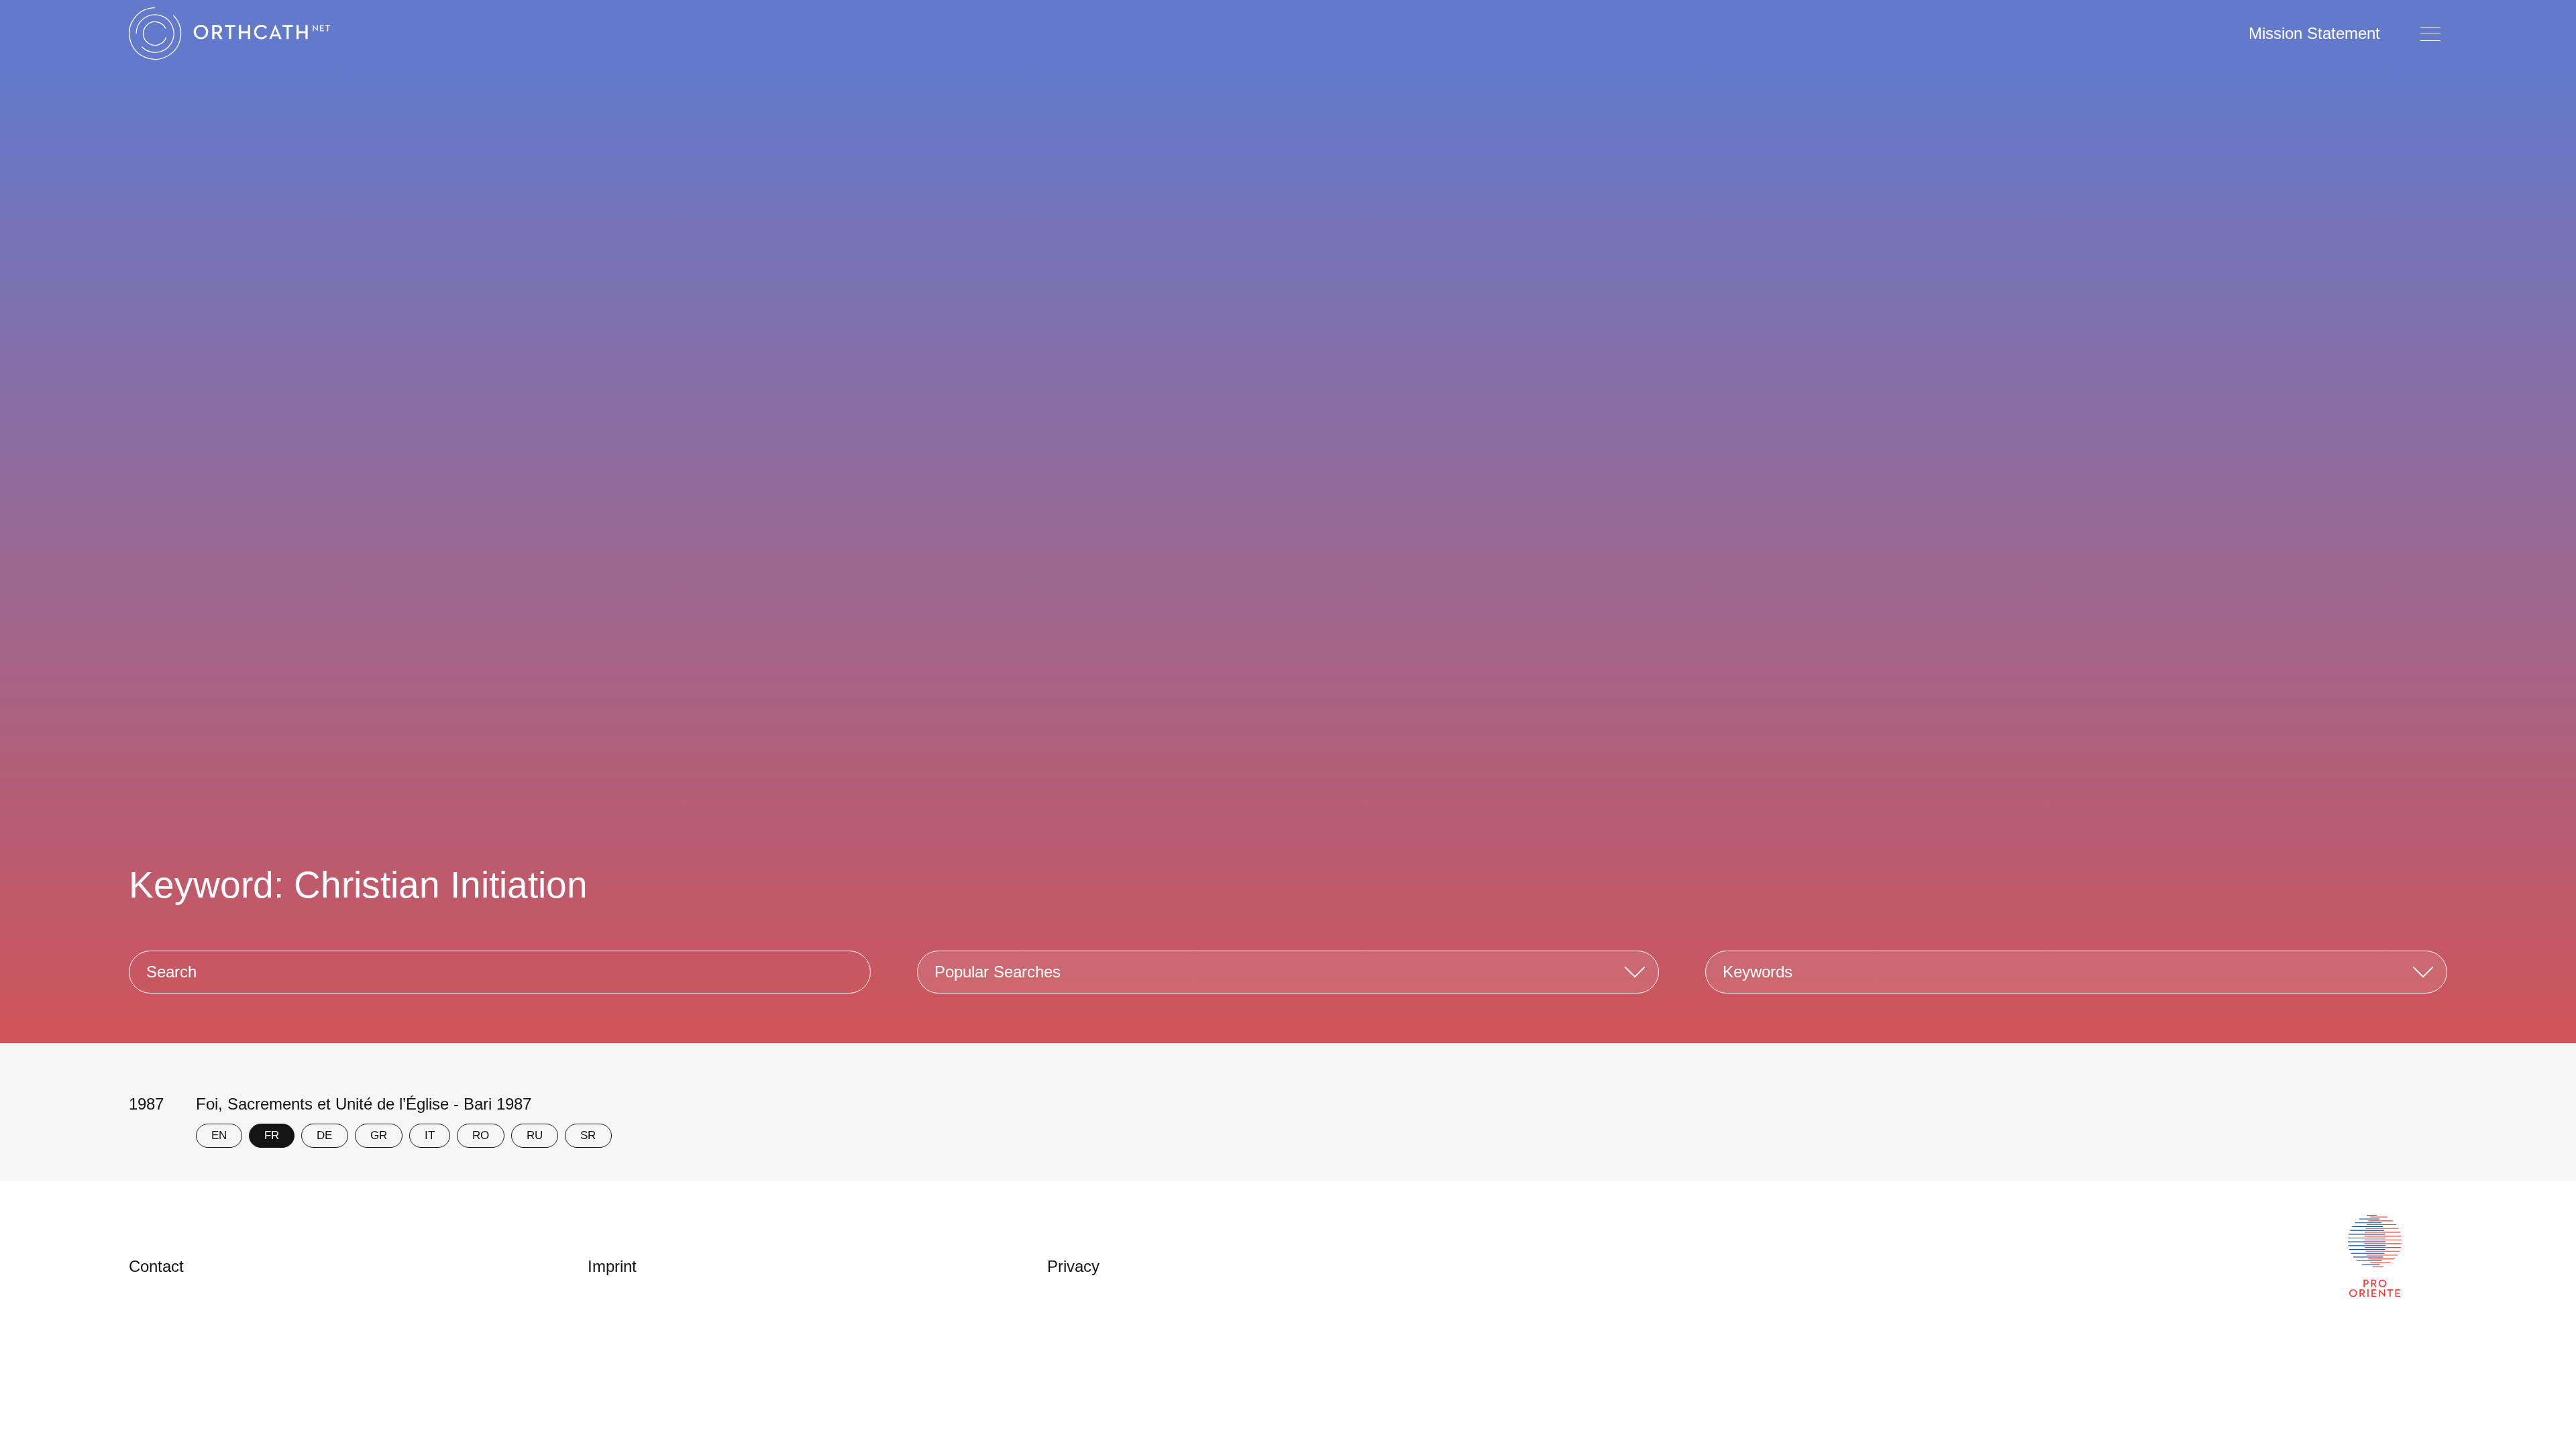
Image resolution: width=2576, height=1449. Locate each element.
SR (588, 1135)
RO (481, 1135)
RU (535, 1135)
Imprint (612, 1266)
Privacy (1073, 1266)
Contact (156, 1266)
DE (324, 1135)
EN (219, 1135)
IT (430, 1135)
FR (272, 1135)
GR (379, 1135)
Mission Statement (2314, 33)
